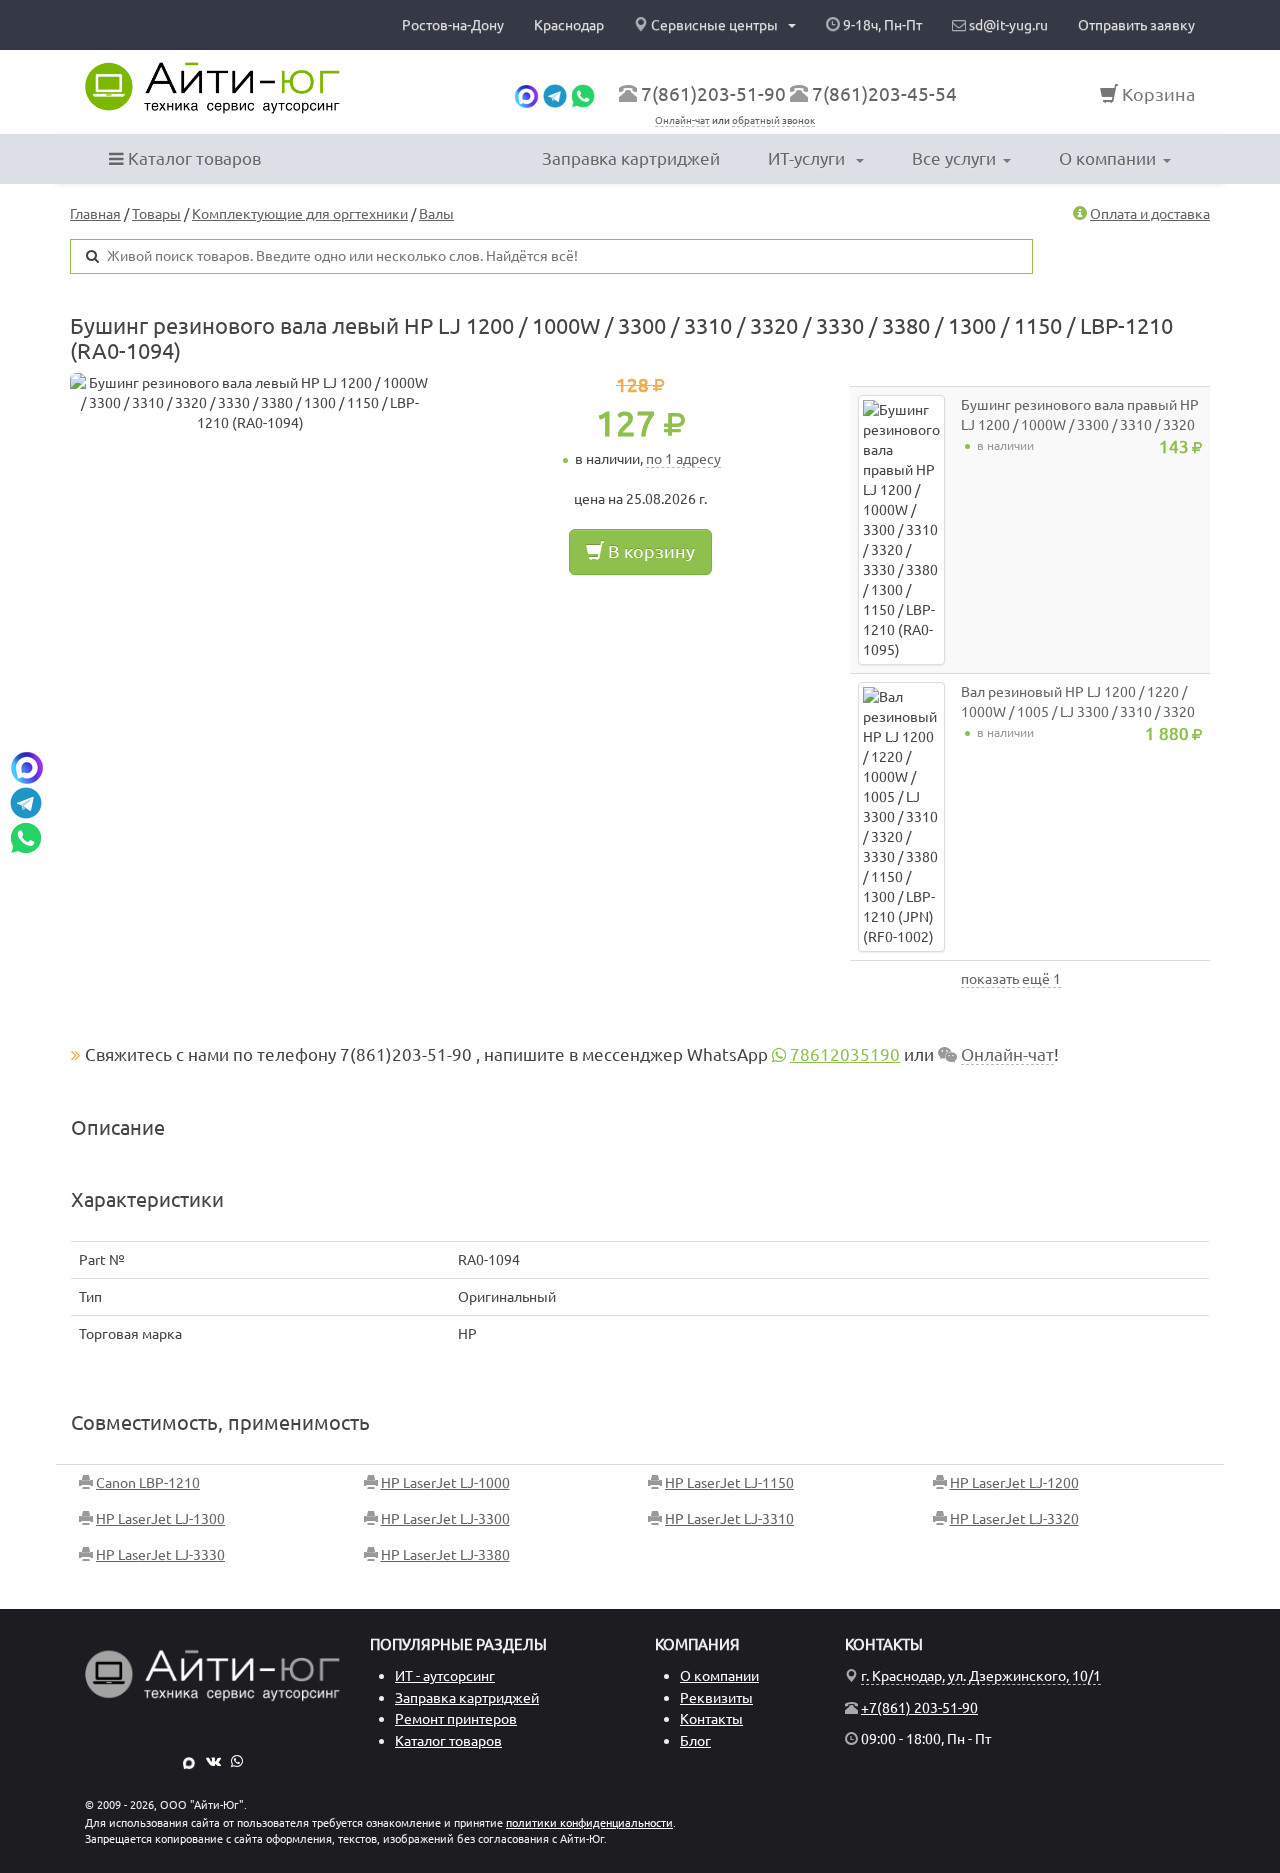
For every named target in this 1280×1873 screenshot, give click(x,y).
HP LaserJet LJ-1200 (1014, 1483)
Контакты (711, 1719)
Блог (695, 1741)
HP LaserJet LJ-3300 (445, 1519)
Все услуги (954, 158)
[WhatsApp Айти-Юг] (237, 1761)
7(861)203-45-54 (884, 94)
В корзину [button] (649, 551)
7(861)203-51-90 (713, 94)
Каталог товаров (192, 158)
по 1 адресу (683, 459)
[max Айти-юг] (526, 94)
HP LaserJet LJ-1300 (160, 1519)
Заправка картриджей (631, 158)
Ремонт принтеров (456, 1719)
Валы (436, 214)
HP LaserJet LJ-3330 (160, 1555)
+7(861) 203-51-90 (919, 1708)
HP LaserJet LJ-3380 (445, 1555)
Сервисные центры (714, 25)
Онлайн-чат (682, 120)
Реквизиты (716, 1698)
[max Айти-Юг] (189, 1761)
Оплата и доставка (1150, 214)
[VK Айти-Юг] (213, 1761)
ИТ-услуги (808, 158)
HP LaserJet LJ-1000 (445, 1483)
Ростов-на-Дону (453, 25)
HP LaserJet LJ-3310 (729, 1519)
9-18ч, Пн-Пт (881, 25)
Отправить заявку (1136, 25)
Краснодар (569, 25)
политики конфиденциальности (589, 1823)
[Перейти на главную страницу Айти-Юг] (212, 88)
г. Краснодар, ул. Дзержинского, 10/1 (981, 1676)
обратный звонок (773, 120)
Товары (156, 214)
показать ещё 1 (1011, 979)
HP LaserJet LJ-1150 (729, 1483)
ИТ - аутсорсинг (445, 1676)
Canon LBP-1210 (148, 1483)
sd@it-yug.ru (1007, 25)
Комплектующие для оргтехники (300, 214)
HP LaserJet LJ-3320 (1014, 1519)
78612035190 (845, 1054)
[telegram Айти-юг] (555, 94)
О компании (1107, 158)
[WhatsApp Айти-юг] (583, 94)
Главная (95, 214)
